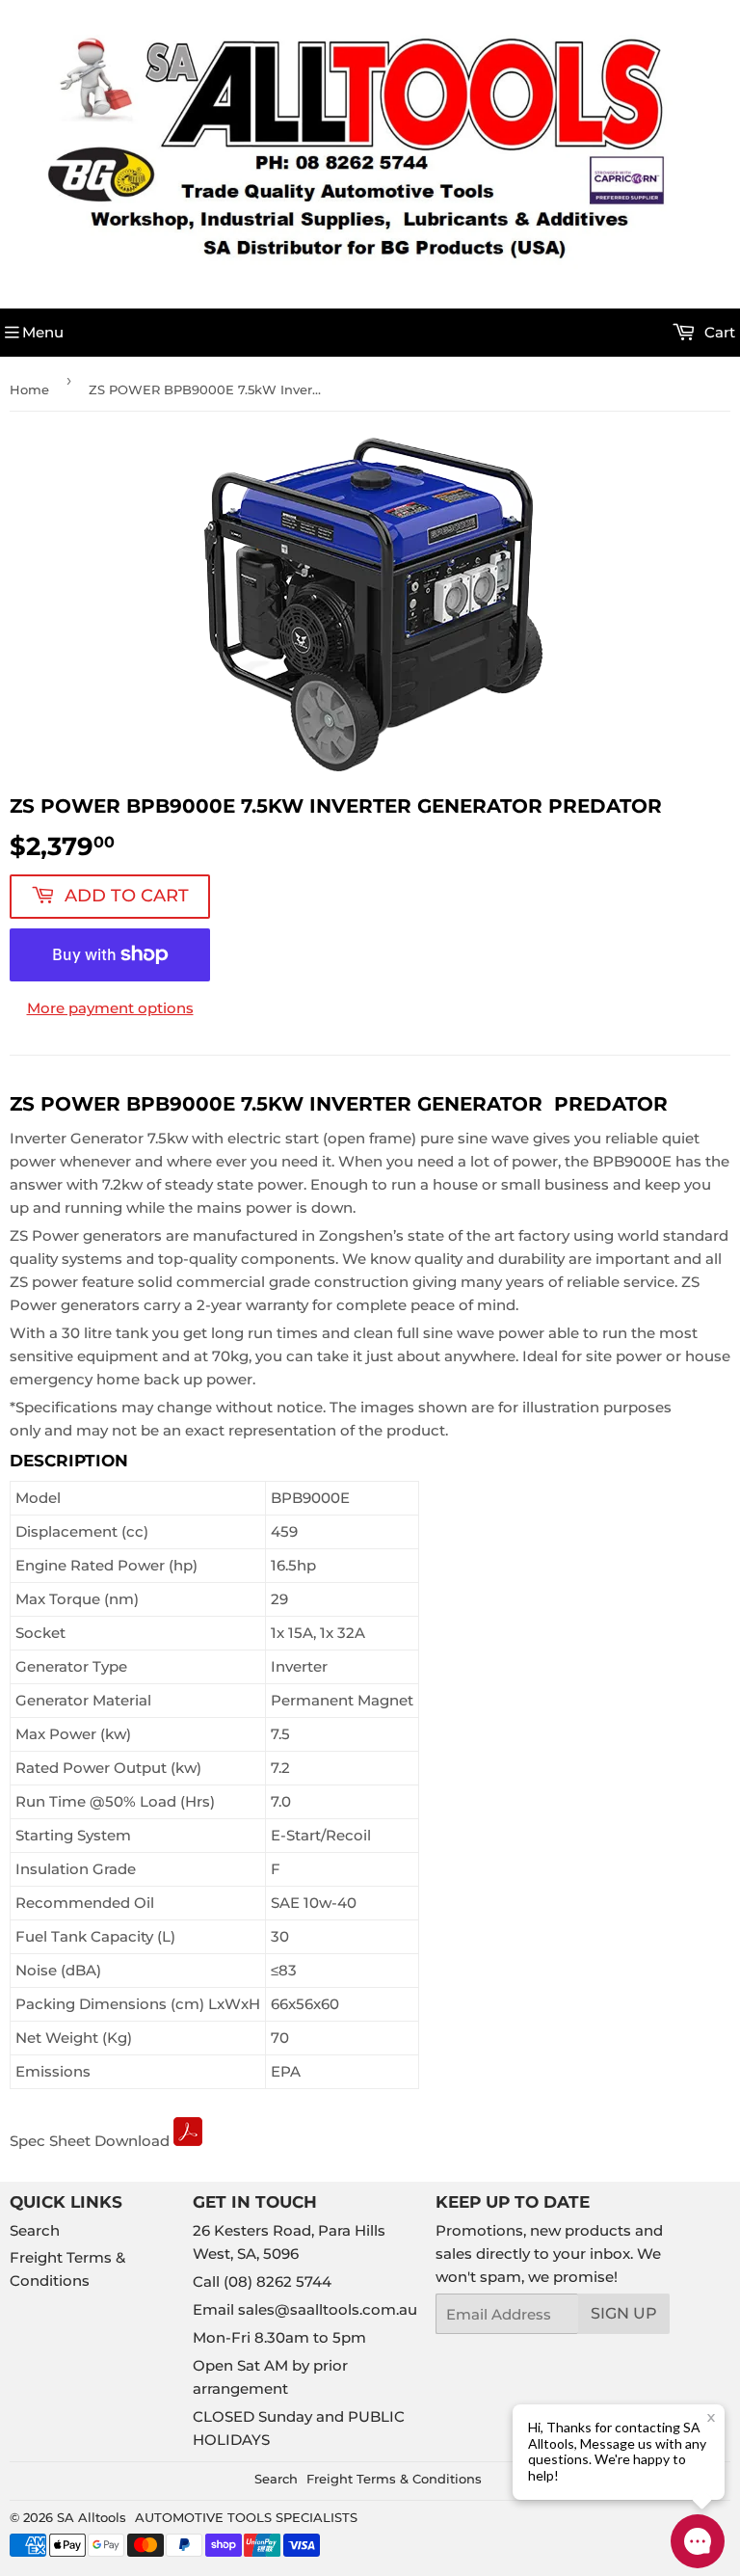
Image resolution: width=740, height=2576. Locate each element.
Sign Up (624, 2313)
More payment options (110, 1008)
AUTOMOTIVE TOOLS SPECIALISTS (246, 2517)
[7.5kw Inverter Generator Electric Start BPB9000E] (188, 2141)
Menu (43, 332)
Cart (718, 332)
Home (29, 389)
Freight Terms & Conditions (394, 2479)
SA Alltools (92, 2517)
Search (35, 2230)
